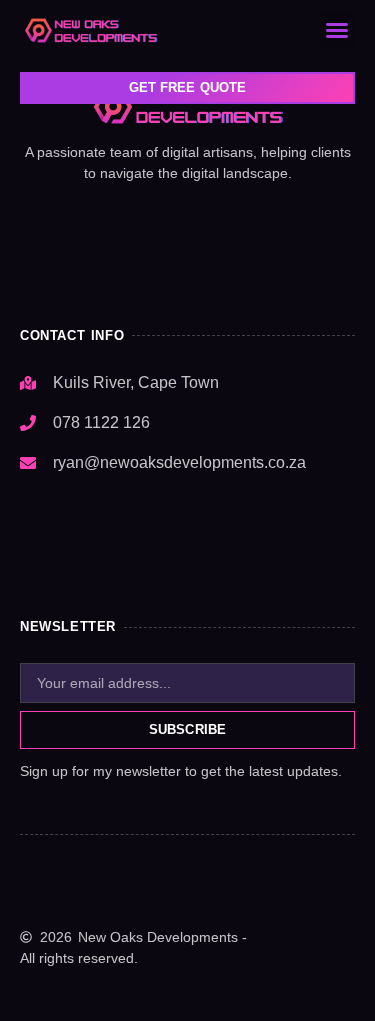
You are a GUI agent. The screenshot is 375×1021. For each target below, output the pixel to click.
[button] (336, 30)
